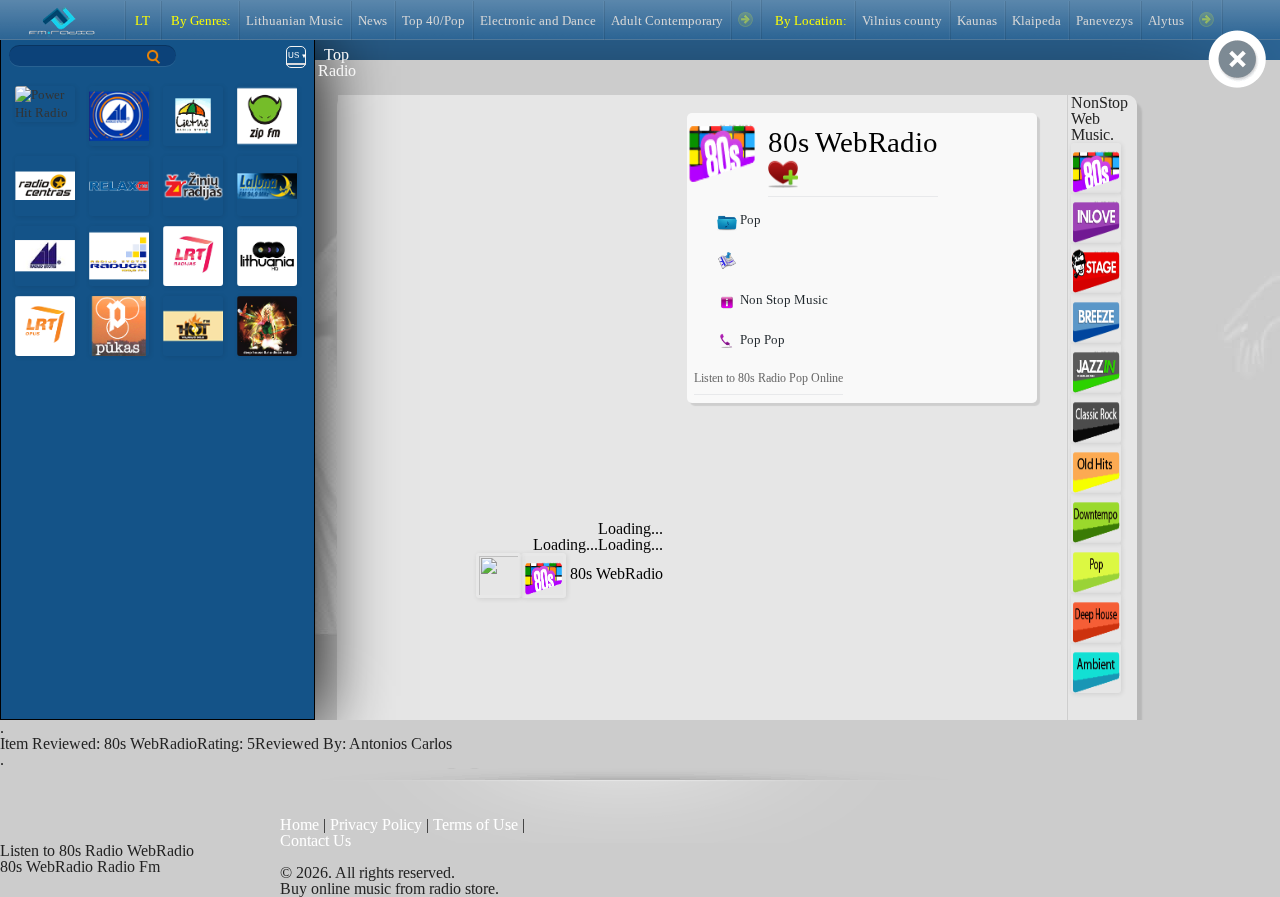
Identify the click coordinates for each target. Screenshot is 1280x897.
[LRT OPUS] (45, 324)
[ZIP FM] (267, 114)
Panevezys (1104, 21)
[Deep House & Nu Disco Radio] (267, 324)
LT (142, 21)
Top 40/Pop (433, 21)
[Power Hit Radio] (45, 102)
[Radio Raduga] (119, 254)
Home (301, 824)
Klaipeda (1036, 21)
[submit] (154, 56)
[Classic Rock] (1096, 416)
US (293, 55)
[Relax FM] (119, 184)
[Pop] (1096, 566)
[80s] (1096, 166)
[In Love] (1096, 216)
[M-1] (45, 254)
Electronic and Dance (538, 21)
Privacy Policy (376, 824)
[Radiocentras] (45, 184)
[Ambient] (1096, 666)
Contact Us (315, 840)
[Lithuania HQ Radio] (267, 254)
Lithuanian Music (294, 21)
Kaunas (977, 21)
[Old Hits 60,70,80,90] (1096, 466)
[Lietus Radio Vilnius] (119, 114)
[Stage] (1096, 266)
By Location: (809, 21)
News (372, 21)
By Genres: (199, 21)
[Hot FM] (193, 324)
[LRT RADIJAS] (193, 254)
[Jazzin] (1096, 366)
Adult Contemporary (667, 21)
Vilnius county (902, 21)
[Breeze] (1096, 316)
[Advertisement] (518, 238)
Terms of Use (477, 824)
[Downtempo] (1096, 516)
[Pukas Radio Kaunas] (119, 324)
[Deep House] (1096, 616)
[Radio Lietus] (193, 114)
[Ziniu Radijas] (193, 184)
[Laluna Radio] (267, 184)
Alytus (1166, 21)
